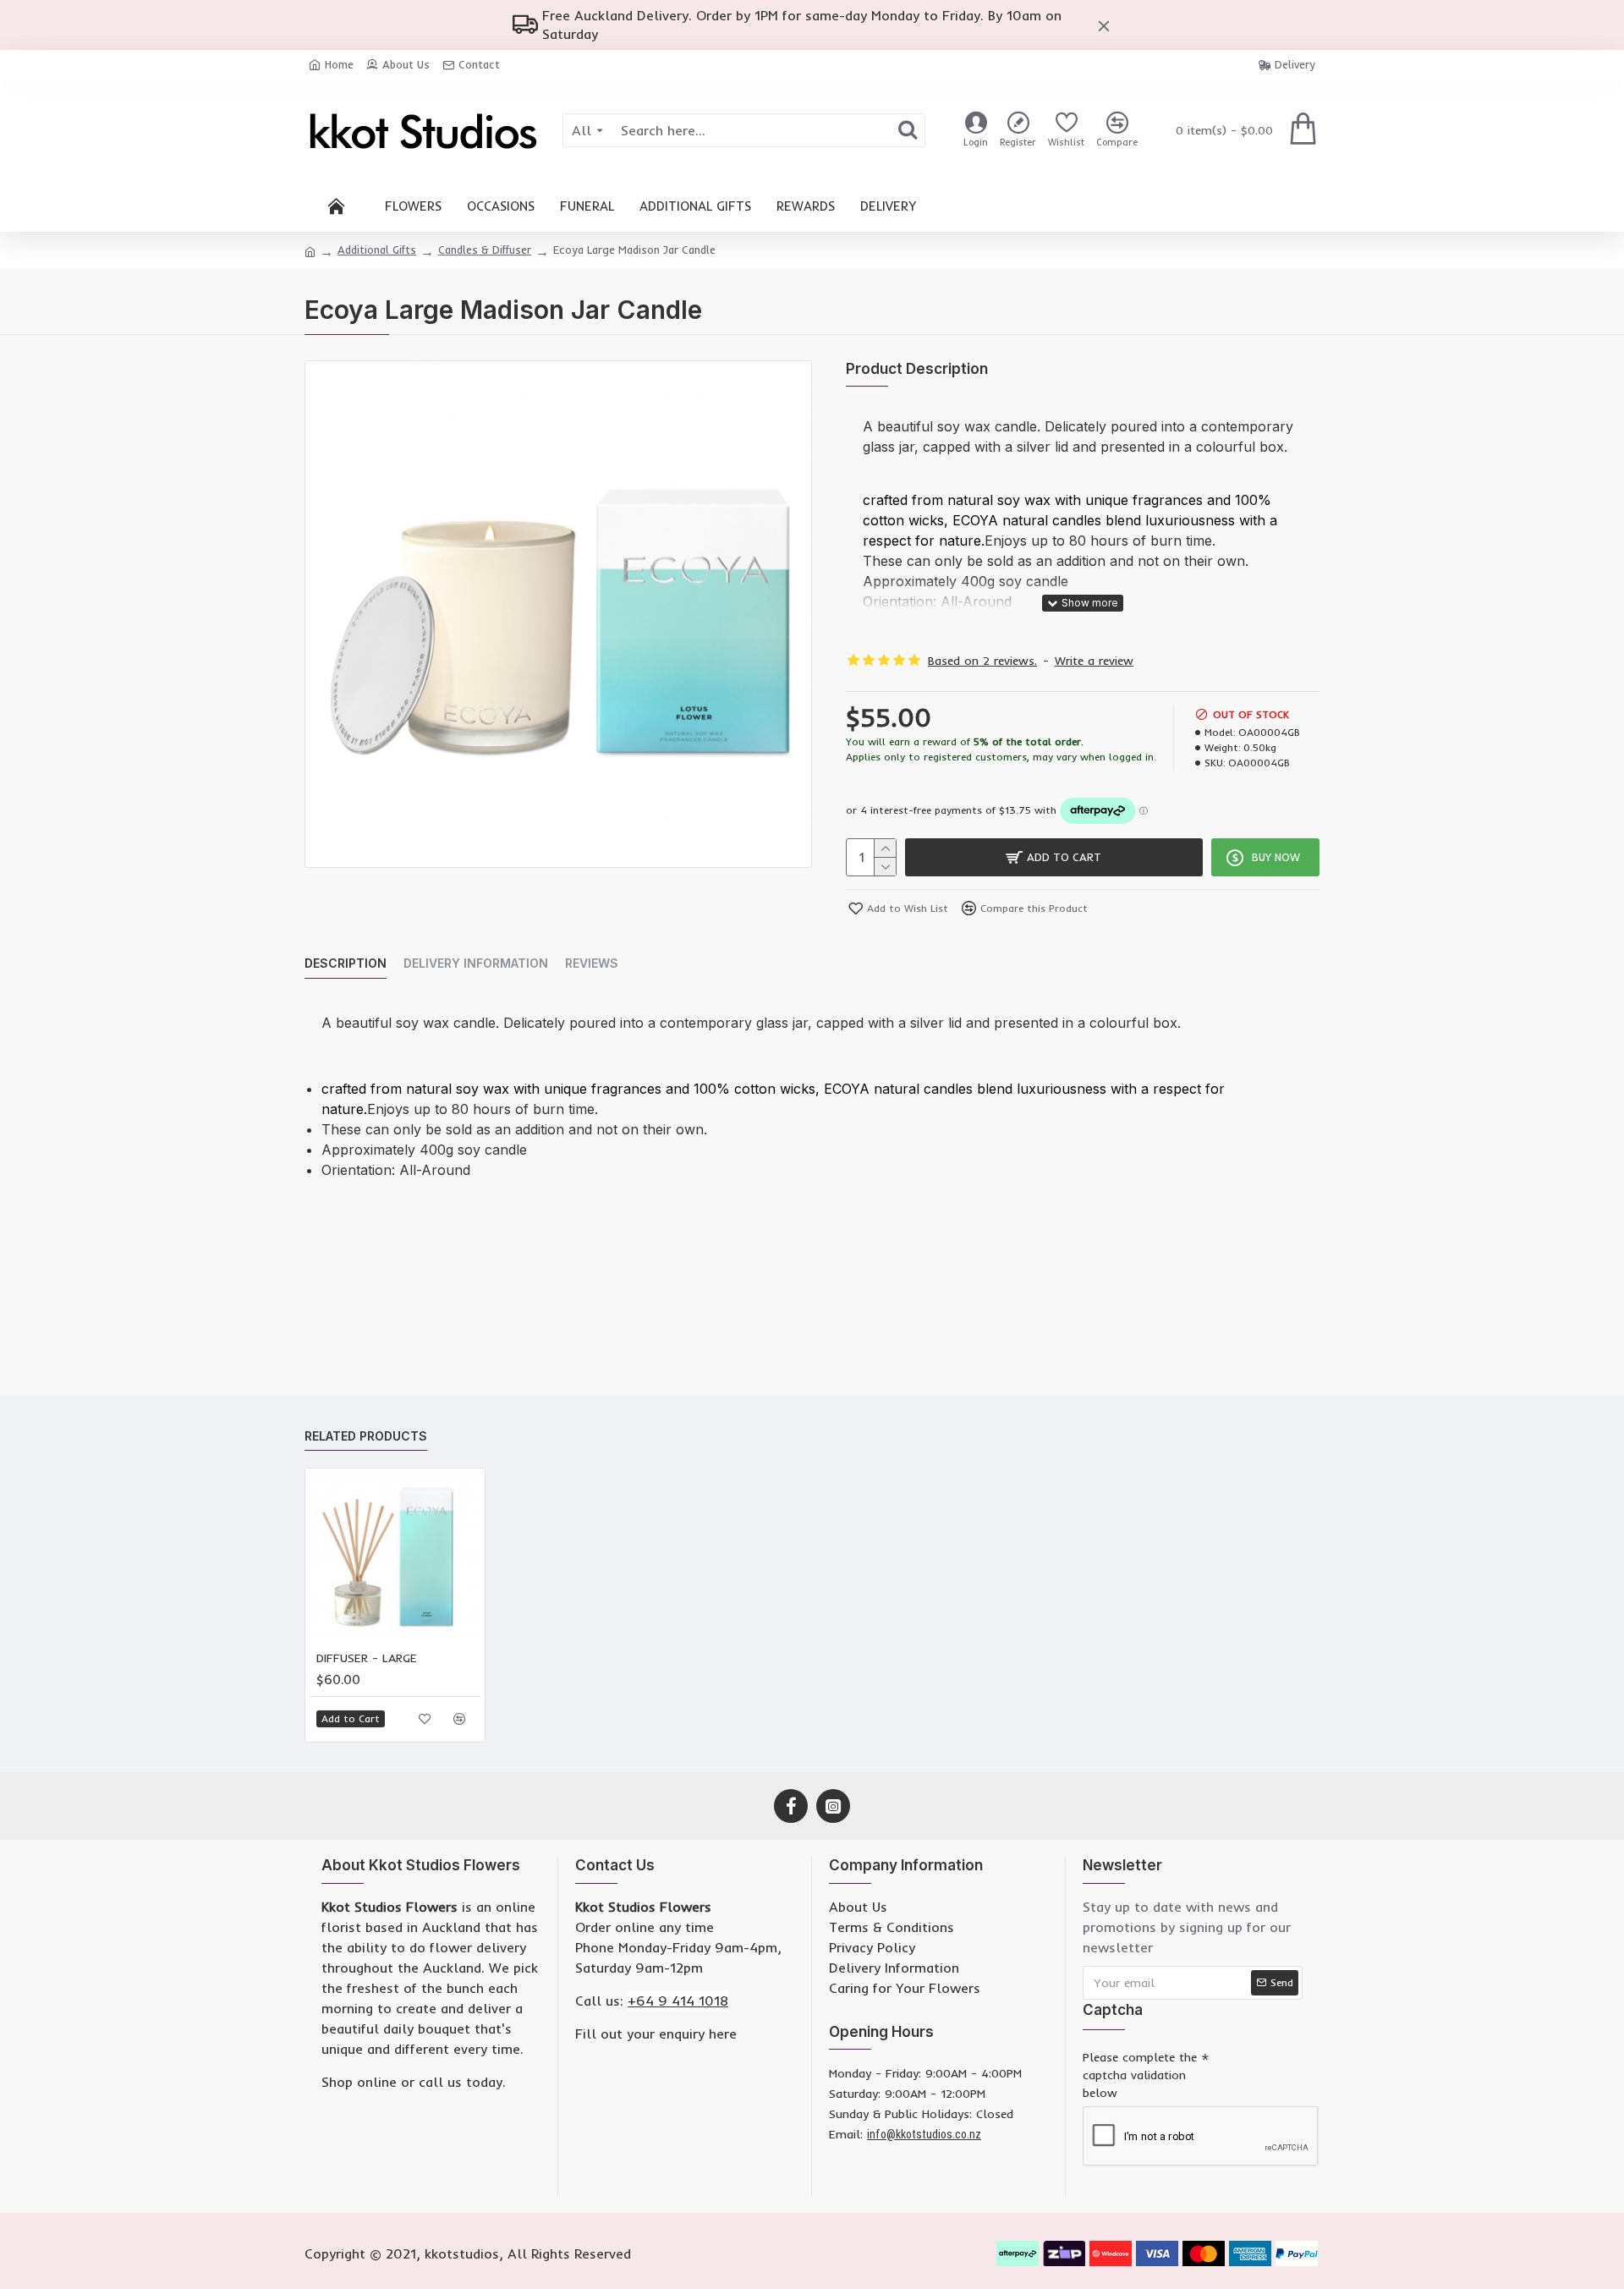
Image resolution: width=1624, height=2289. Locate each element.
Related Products (366, 1436)
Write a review (1094, 661)
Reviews (592, 963)
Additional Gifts (377, 250)
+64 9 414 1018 (678, 2001)
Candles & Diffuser (485, 250)
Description (346, 963)
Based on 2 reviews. (982, 661)
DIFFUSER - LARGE (367, 1658)
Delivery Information (476, 963)
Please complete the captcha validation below (1140, 2075)
